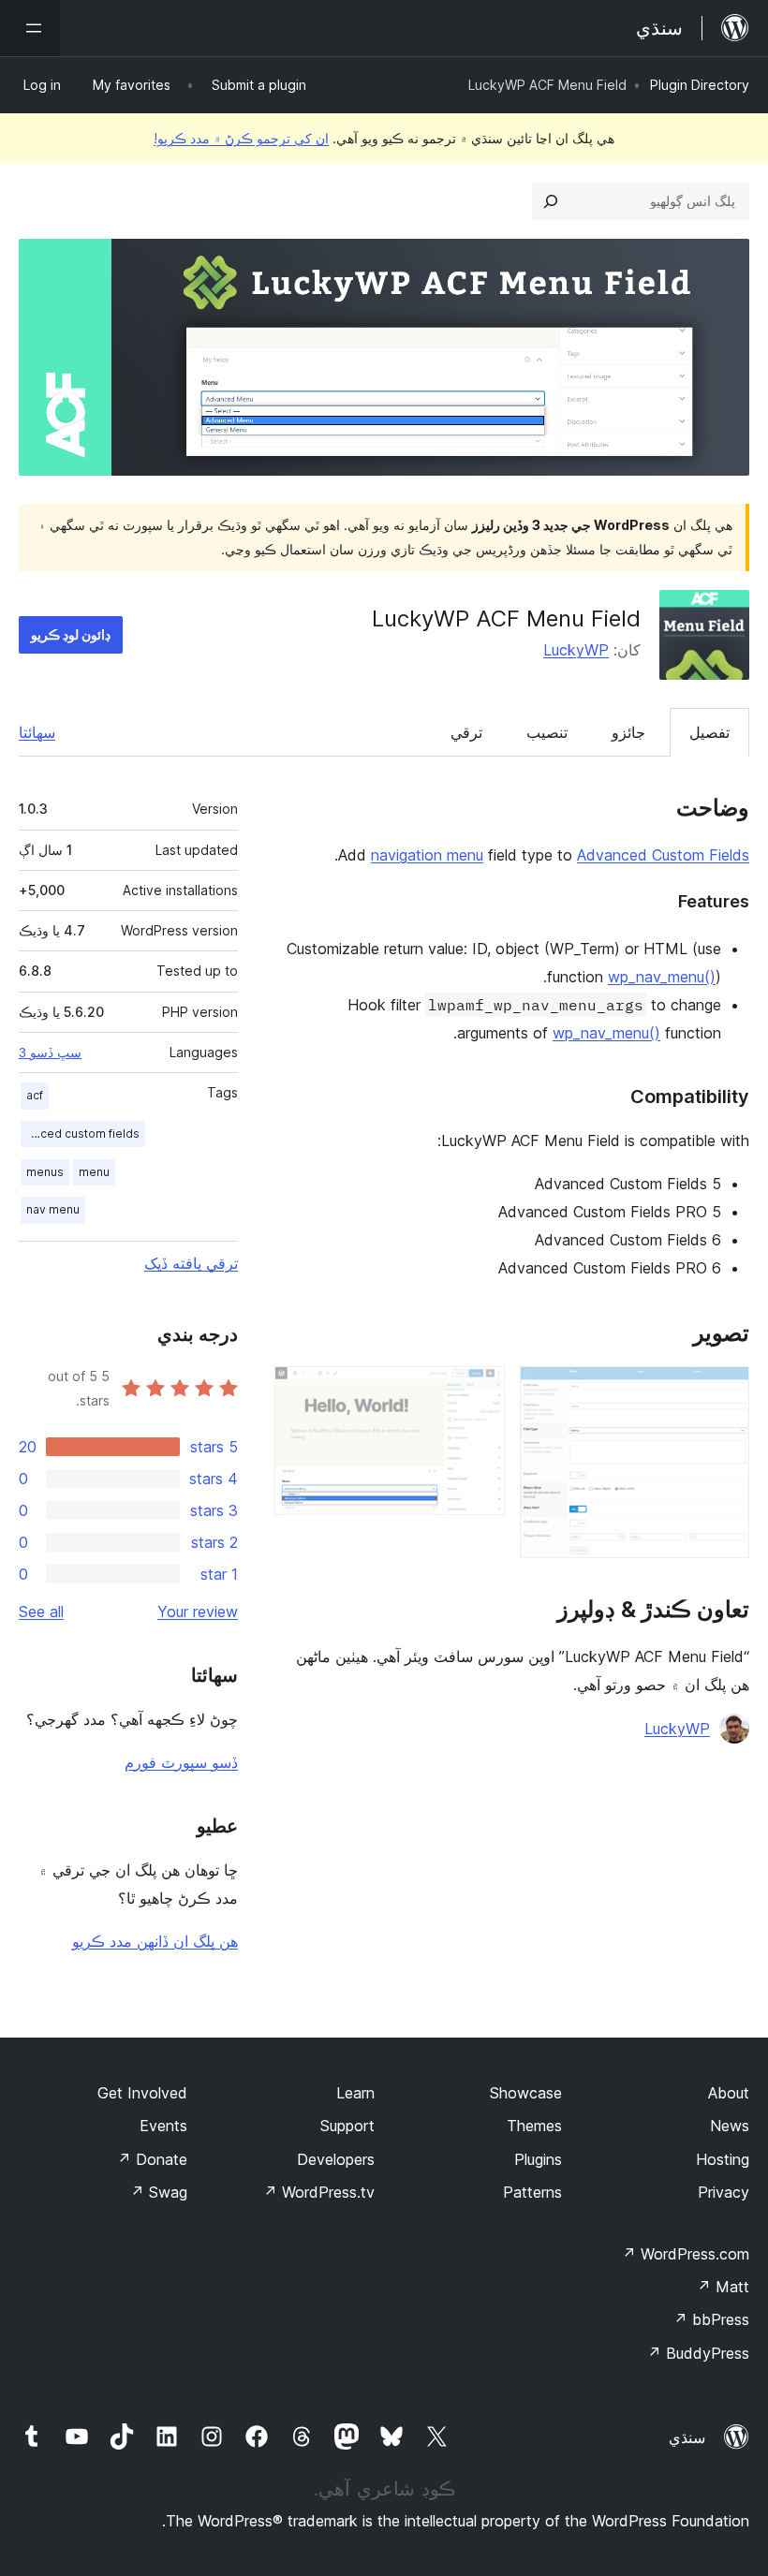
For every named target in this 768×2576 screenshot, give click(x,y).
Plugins (538, 2159)
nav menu (53, 1209)
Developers (336, 2159)
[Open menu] (30, 28)
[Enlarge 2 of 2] (480, 1391)
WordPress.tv (319, 2192)
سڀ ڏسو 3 (50, 1052)
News (730, 2126)
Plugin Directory (700, 85)
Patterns (532, 2192)
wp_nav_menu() (662, 977)
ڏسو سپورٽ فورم (181, 1762)
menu (94, 1172)
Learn (355, 2093)
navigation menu (427, 855)
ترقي (466, 732)
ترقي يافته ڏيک (191, 1263)
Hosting (723, 2159)
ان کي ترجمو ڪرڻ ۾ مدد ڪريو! (241, 138)
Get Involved (142, 2093)
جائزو (628, 732)
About (729, 2093)
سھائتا (37, 732)
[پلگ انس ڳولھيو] (551, 201)
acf (35, 1095)
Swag (159, 2192)
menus (45, 1172)
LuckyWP (576, 650)
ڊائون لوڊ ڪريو (71, 634)
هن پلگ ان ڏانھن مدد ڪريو (155, 1941)
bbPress (711, 2319)
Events (163, 2126)
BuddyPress (698, 2353)
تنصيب (547, 732)
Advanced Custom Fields (663, 855)
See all (41, 1612)
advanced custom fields (80, 1133)
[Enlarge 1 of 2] (724, 1391)
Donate (152, 2159)
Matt (723, 2287)
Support (347, 2126)
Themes (534, 2126)
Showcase (526, 2093)
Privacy (724, 2192)
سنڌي (687, 2437)
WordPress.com (686, 2254)
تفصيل (709, 732)
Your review (198, 1612)
